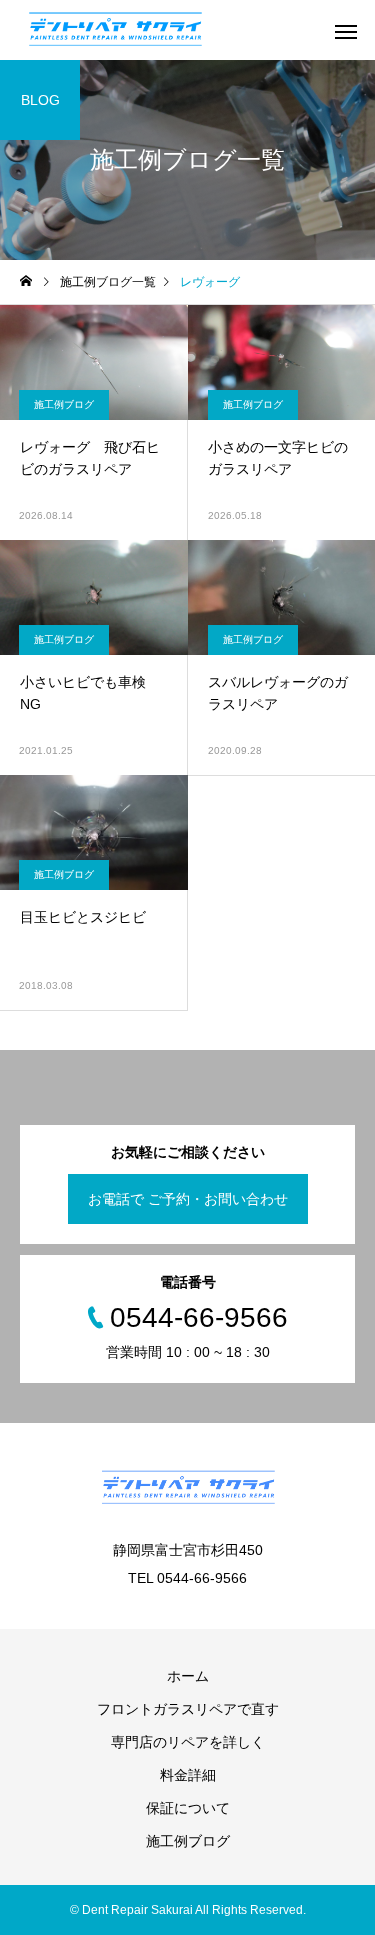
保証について (188, 1808)
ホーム (188, 1676)
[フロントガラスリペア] (115, 30)
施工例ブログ (64, 404)
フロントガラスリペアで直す (188, 1709)
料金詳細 (188, 1775)
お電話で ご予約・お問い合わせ (188, 1199)
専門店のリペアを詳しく (188, 1742)
